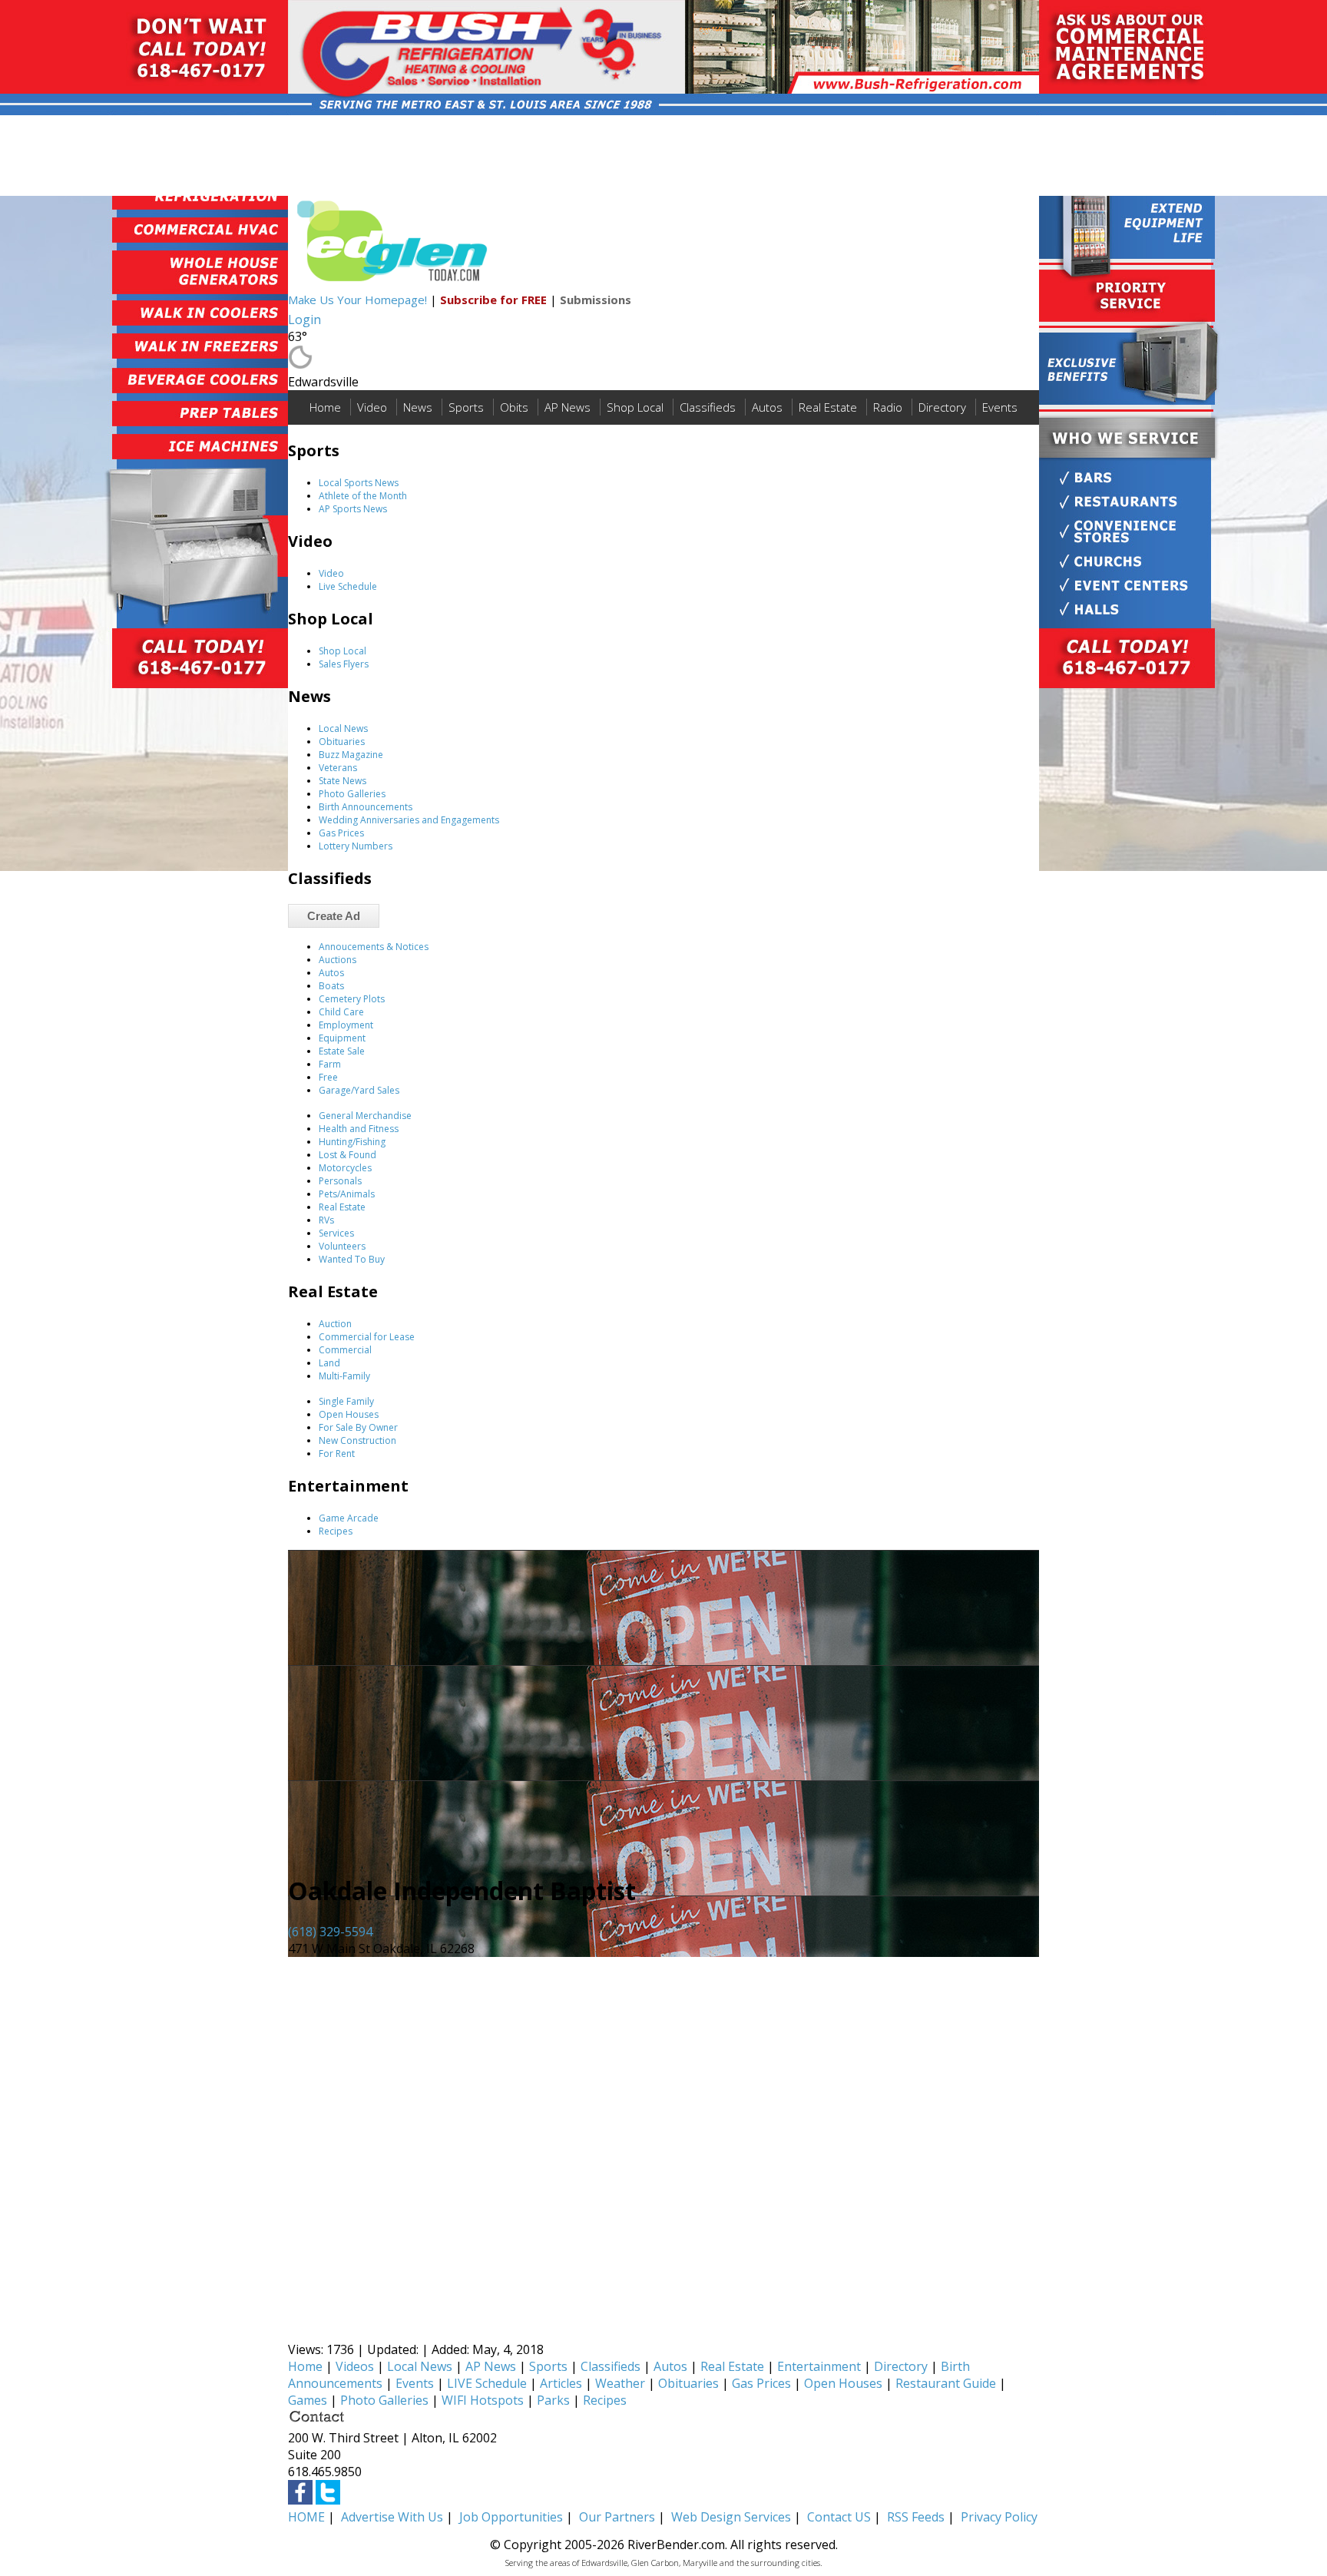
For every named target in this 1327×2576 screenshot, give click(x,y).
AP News (568, 407)
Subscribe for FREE (493, 300)
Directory (942, 407)
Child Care (341, 1012)
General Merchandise (365, 1116)
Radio (888, 407)
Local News (343, 728)
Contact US (839, 2517)
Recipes (336, 1531)
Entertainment (819, 2366)
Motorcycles (345, 1168)
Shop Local (635, 407)
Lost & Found (347, 1155)
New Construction (357, 1440)
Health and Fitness (359, 1129)
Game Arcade (349, 1518)
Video (372, 407)
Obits (514, 407)
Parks (553, 2400)
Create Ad (334, 916)
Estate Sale (342, 1051)
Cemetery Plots (352, 999)
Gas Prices (341, 833)
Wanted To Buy (352, 1259)
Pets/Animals (347, 1194)
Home (325, 407)
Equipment (342, 1038)
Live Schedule (348, 586)
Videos (355, 2366)
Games (308, 2400)
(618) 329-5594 (330, 1932)
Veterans (338, 768)
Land (329, 1363)
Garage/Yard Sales (359, 1090)
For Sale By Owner (358, 1427)
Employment (346, 1025)
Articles (561, 2383)
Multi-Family (344, 1376)
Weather (620, 2383)
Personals (340, 1181)
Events (1000, 407)
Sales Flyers (344, 664)
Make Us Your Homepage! (357, 300)
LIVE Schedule (487, 2383)
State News (343, 781)
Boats (331, 986)
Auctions (338, 960)
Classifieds (708, 407)
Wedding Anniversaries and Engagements (409, 820)
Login (304, 320)
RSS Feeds (916, 2517)
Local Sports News (359, 483)
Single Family (346, 1401)
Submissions (596, 300)
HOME (306, 2517)
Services (336, 1233)
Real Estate (828, 407)
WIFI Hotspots (483, 2400)
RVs (326, 1220)
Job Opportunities (511, 2517)
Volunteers (342, 1246)
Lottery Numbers (356, 846)
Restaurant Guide (946, 2383)
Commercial (345, 1350)
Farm (330, 1064)
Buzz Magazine (351, 755)
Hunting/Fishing (352, 1142)
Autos (767, 407)
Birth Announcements (366, 807)
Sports (466, 407)
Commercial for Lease (367, 1337)
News (418, 407)
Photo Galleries (352, 794)
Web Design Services (731, 2517)
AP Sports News (353, 509)
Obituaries (342, 742)
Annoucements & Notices (374, 947)
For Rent (337, 1454)
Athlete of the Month (363, 496)
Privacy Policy (999, 2517)
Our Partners (617, 2517)
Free (328, 1077)
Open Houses (349, 1414)
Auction (335, 1324)
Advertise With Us (392, 2517)
